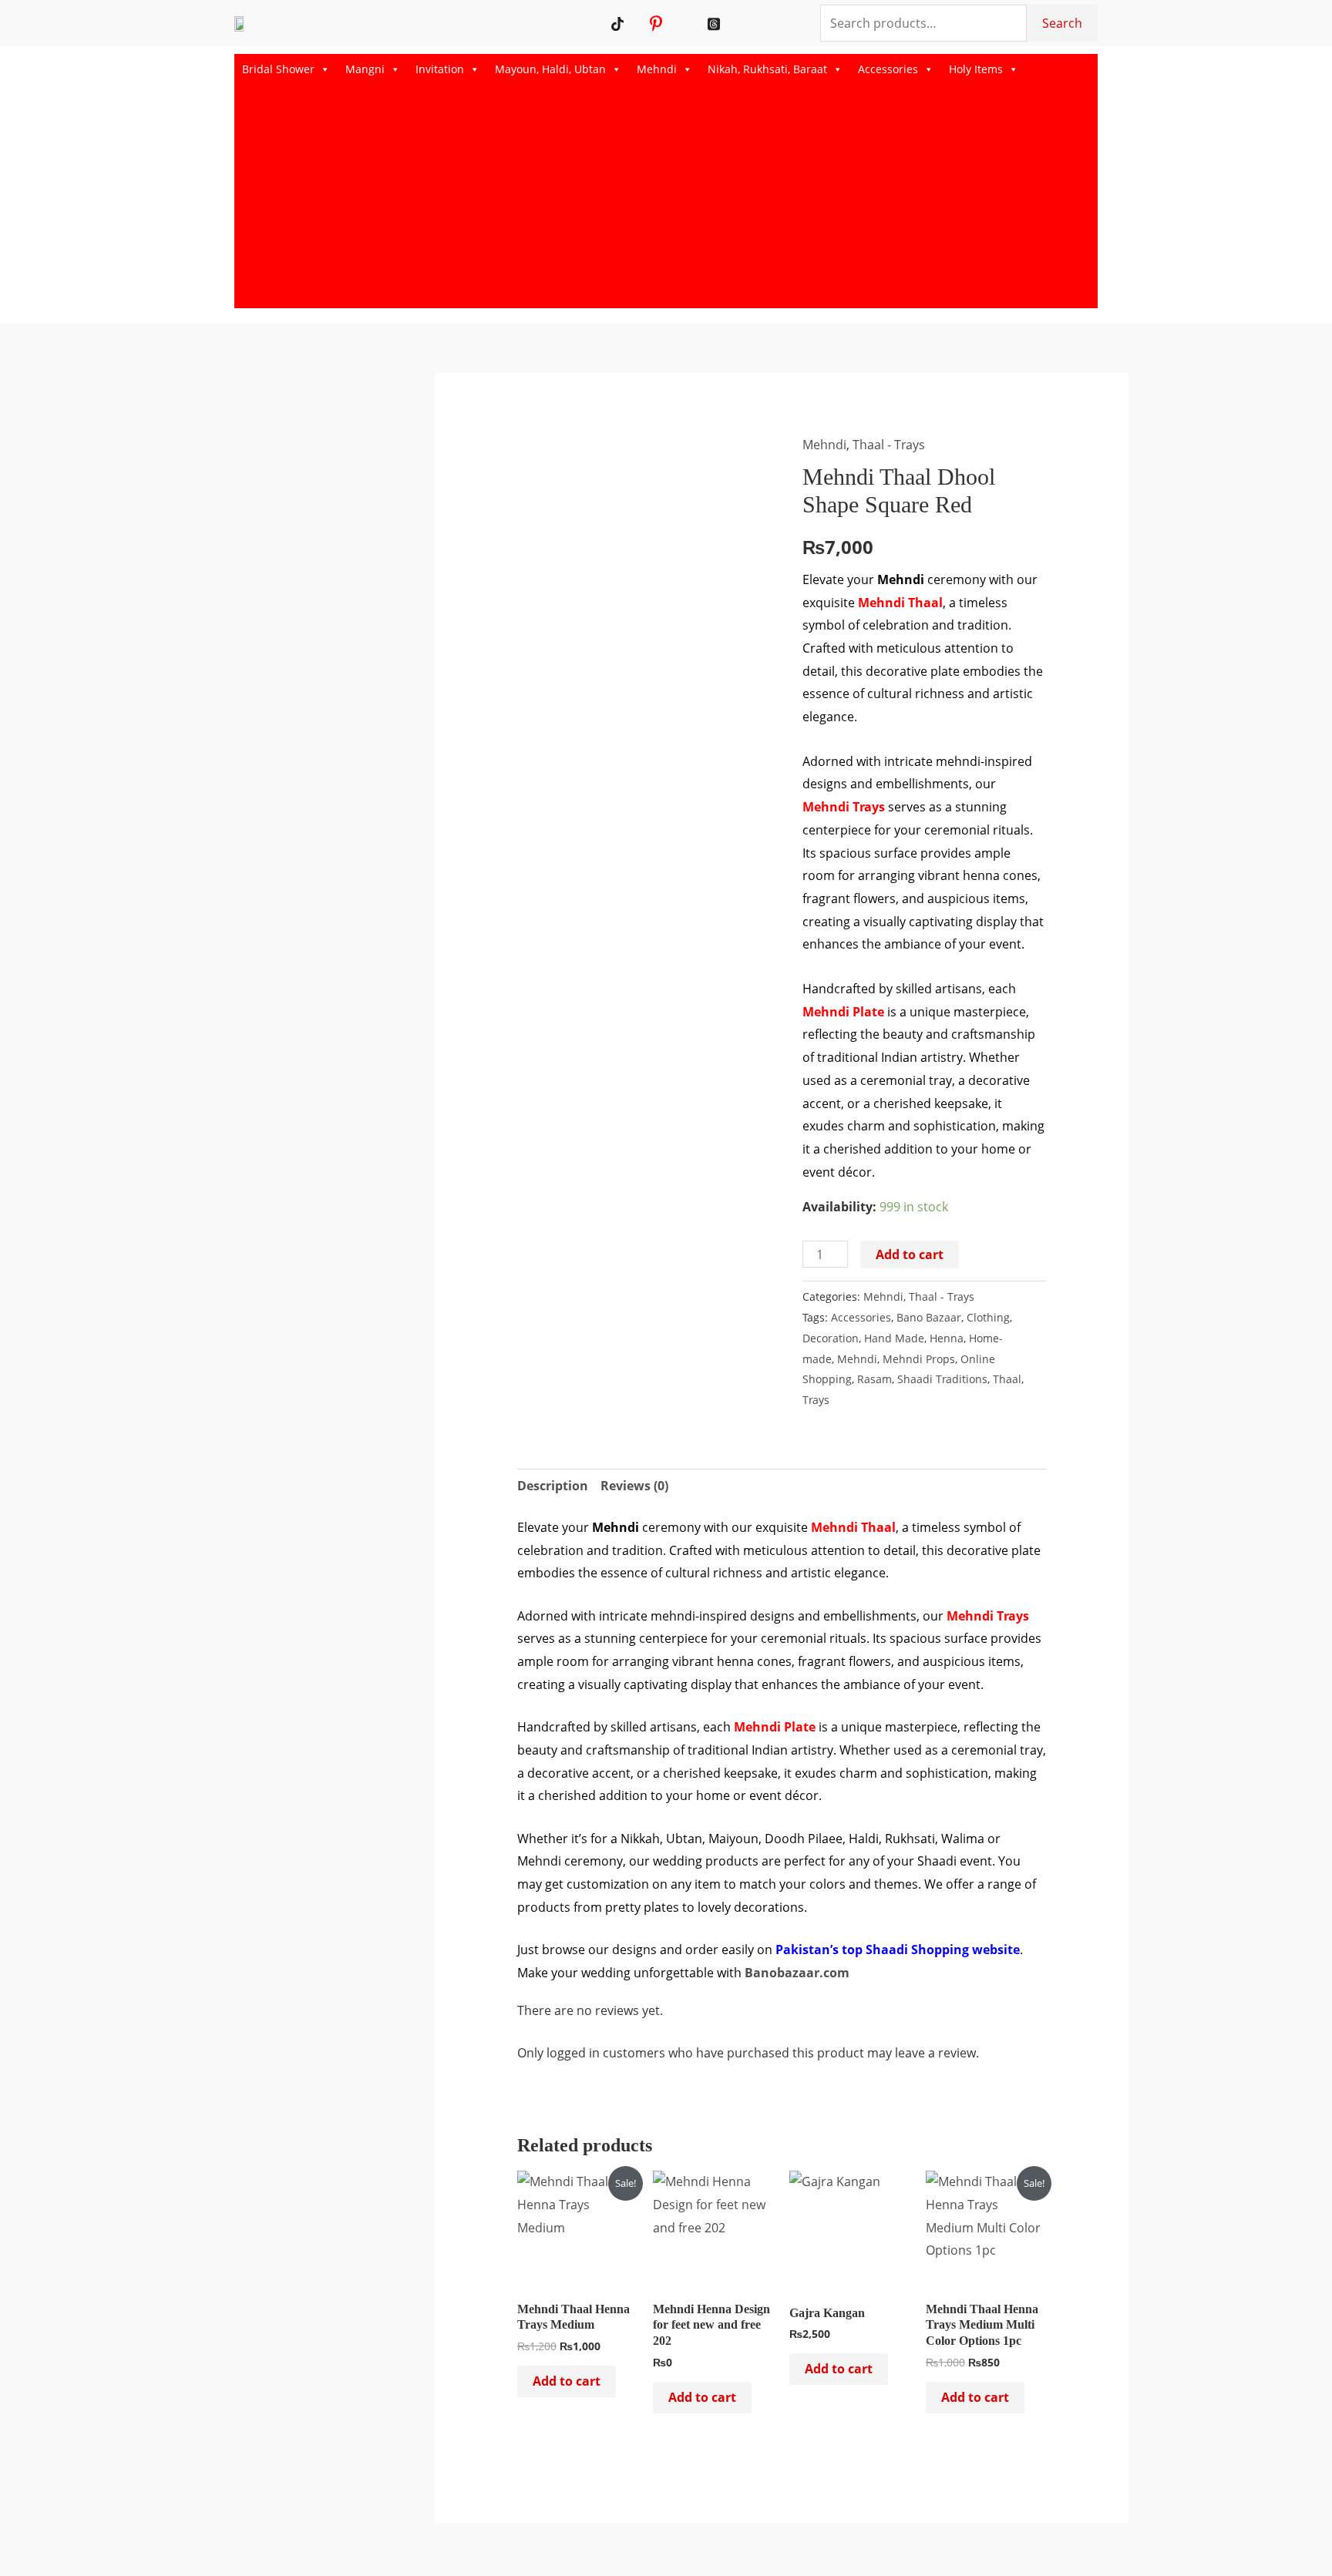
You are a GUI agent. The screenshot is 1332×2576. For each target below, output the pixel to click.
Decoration (831, 1338)
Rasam (875, 1379)
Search (1062, 23)
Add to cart (910, 1254)
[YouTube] (637, 23)
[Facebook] (695, 23)
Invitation (440, 69)
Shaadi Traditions (942, 1379)
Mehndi (657, 69)
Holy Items (976, 69)
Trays (816, 1400)
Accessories (888, 69)
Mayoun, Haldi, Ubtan (550, 69)
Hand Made (894, 1338)
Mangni (365, 69)
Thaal (1007, 1379)
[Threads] (714, 23)
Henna (947, 1338)
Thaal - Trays (889, 445)
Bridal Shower (278, 69)
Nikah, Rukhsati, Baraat (767, 69)
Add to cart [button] (567, 2381)
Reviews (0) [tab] (634, 1486)
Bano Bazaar (929, 1317)
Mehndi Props (919, 1359)
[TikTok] (618, 23)
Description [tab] (553, 1486)
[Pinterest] (656, 23)
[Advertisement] (666, 200)
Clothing (988, 1317)
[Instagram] (676, 23)
